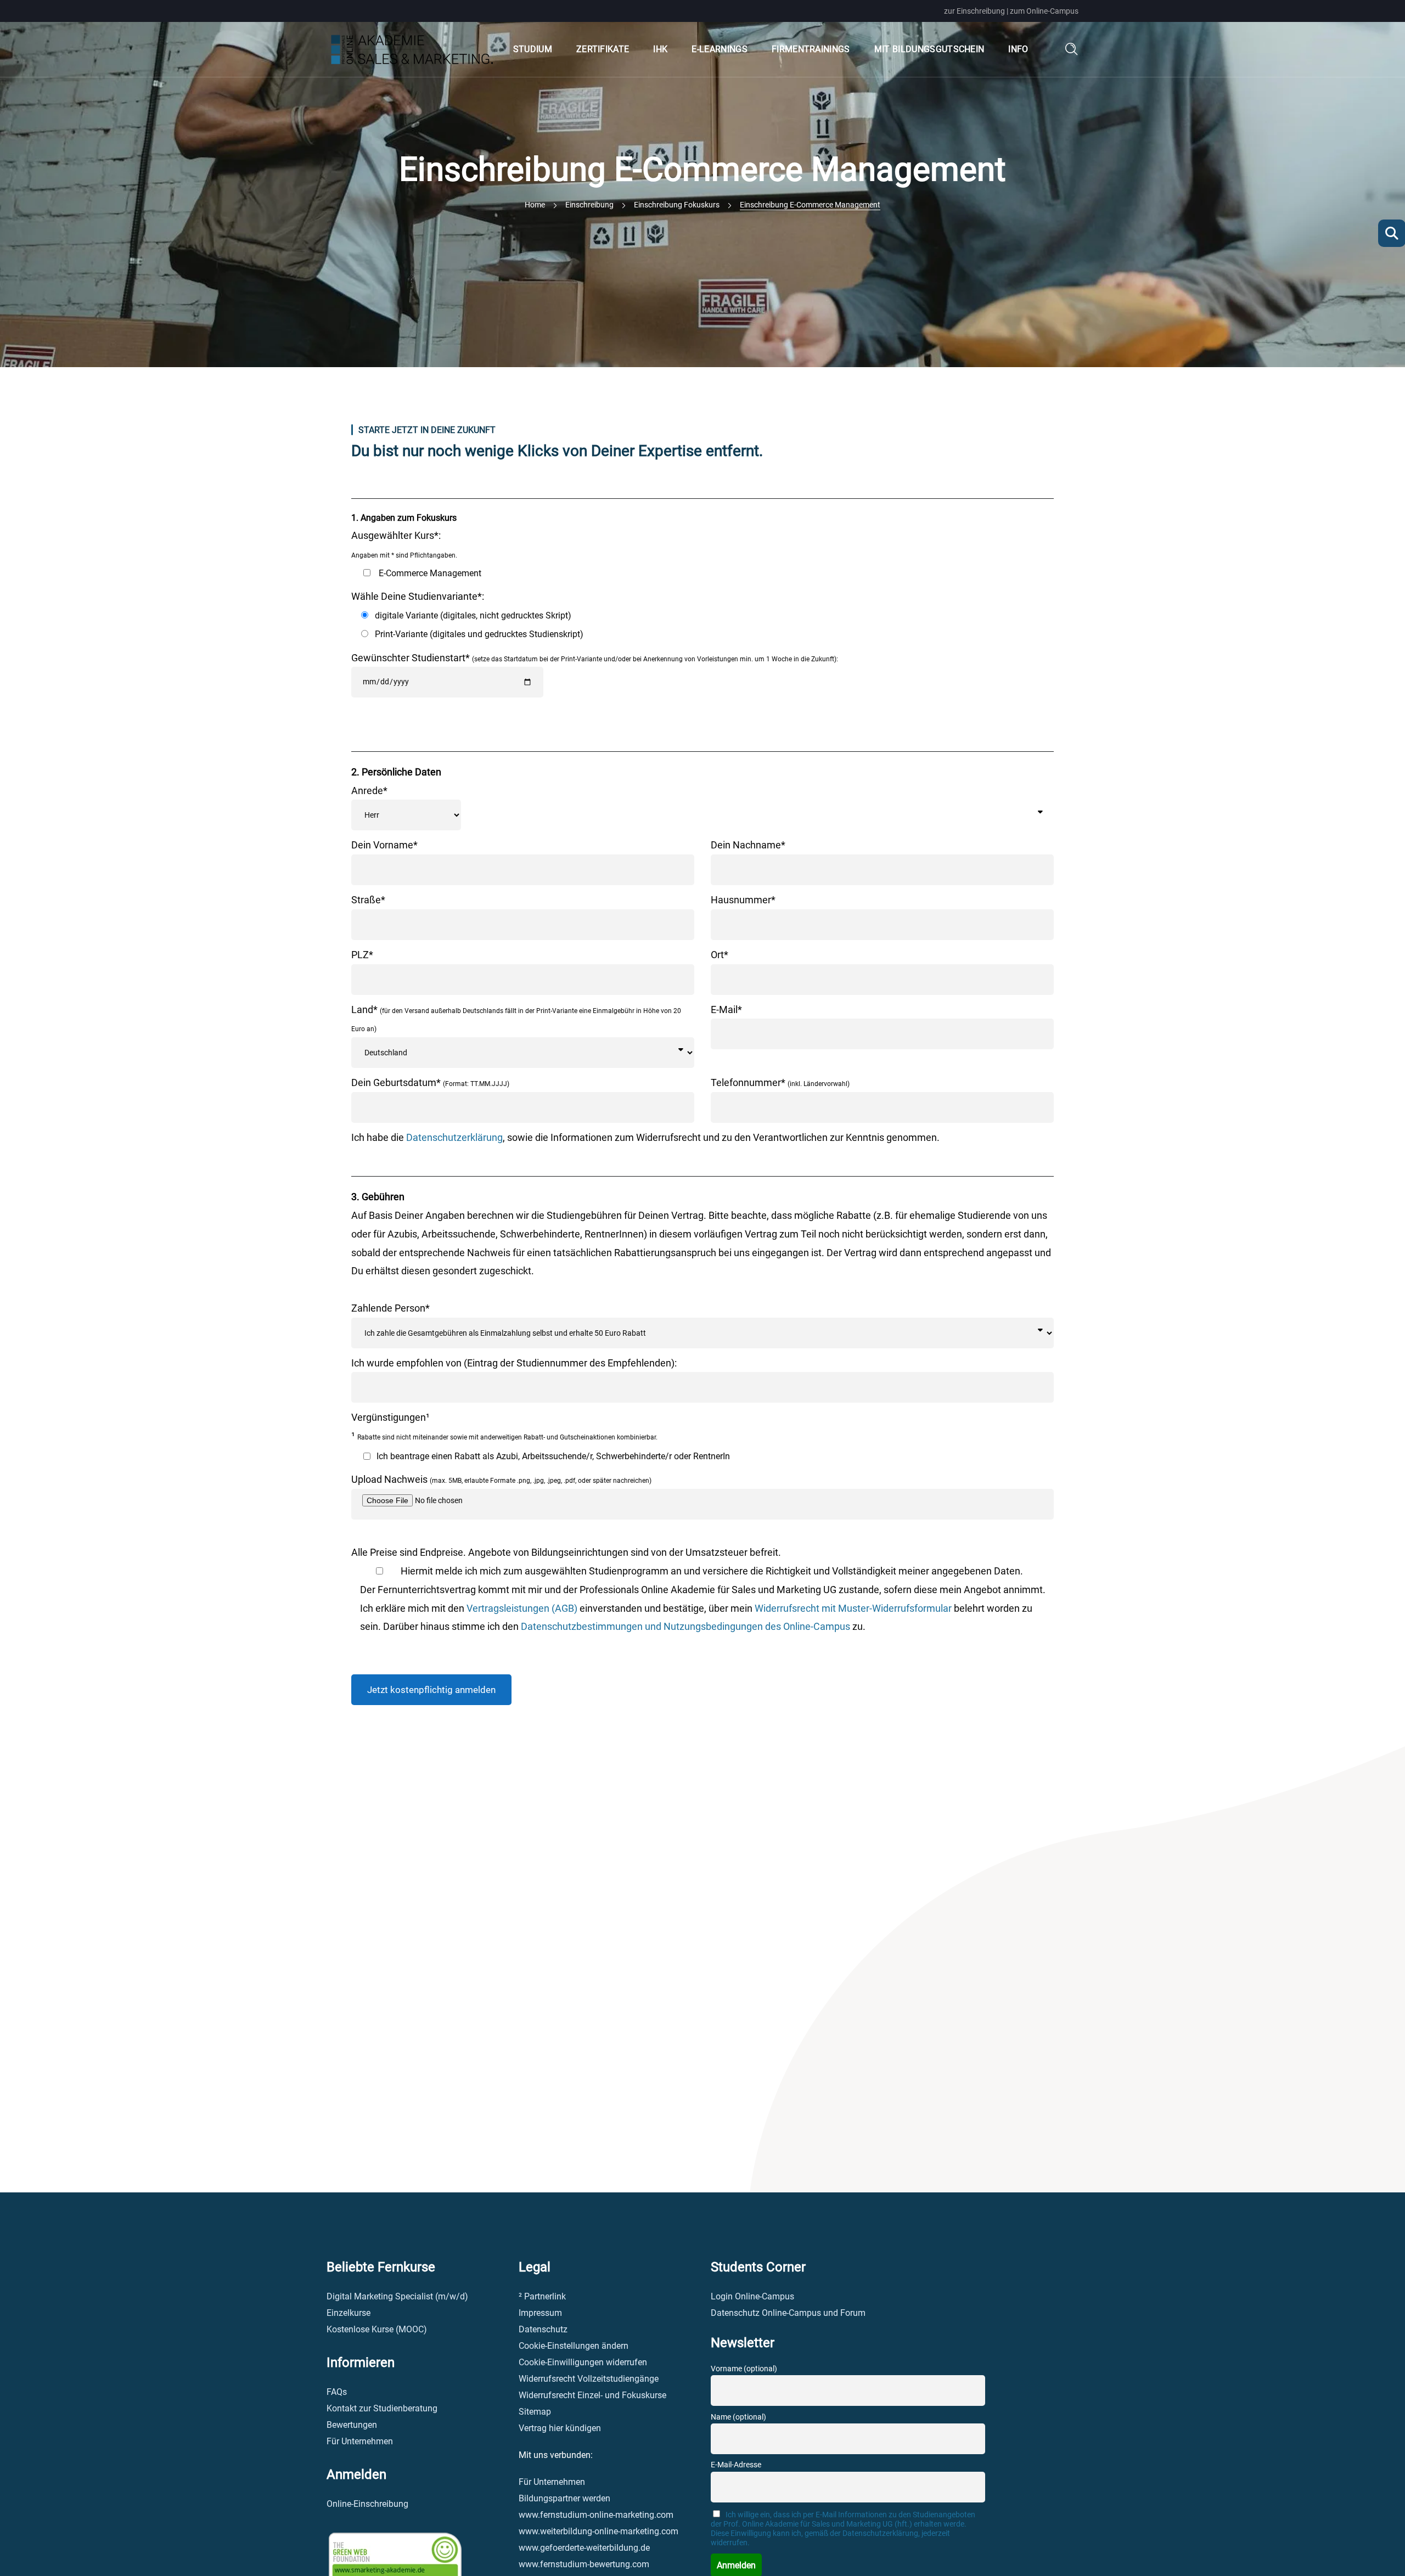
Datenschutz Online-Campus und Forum (788, 2313)
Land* (516, 1019)
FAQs (337, 2392)
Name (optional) (738, 2417)
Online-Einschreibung (367, 2504)
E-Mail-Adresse (736, 2465)
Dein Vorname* (384, 845)
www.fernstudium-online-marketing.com (596, 2515)
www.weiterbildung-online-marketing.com (598, 2531)
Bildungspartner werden (564, 2498)
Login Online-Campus (752, 2296)
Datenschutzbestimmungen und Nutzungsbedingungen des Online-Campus (685, 1626)
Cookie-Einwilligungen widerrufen (583, 2362)
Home (535, 205)
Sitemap (535, 2412)
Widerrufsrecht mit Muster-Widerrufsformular (853, 1608)
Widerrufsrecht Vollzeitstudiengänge (589, 2379)
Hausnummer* (743, 900)
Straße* (368, 900)
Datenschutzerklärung (454, 1137)
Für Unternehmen (360, 2441)
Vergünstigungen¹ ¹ (504, 1427)
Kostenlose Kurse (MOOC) (377, 2329)
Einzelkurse (349, 2313)
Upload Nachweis (501, 1479)
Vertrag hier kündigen (560, 2428)
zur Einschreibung (974, 11)
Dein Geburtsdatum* (430, 1082)
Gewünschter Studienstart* (595, 658)
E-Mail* (726, 1009)
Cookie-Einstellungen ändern (574, 2346)
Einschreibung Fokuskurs (677, 205)
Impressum (540, 2313)
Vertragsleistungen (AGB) (522, 1608)
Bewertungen (352, 2425)
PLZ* (362, 955)
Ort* (720, 955)
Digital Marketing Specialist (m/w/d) (397, 2296)
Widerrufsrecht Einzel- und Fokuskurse (592, 2395)
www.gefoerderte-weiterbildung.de (584, 2548)
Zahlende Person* (390, 1308)
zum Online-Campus (1044, 11)
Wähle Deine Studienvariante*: (467, 615)
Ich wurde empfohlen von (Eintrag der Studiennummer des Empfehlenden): (514, 1363)
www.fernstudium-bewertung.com (584, 2564)
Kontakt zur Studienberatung (382, 2408)
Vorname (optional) (744, 2369)
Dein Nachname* (748, 845)
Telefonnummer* (780, 1082)
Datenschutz (543, 2329)
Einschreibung (589, 205)
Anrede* (369, 791)
